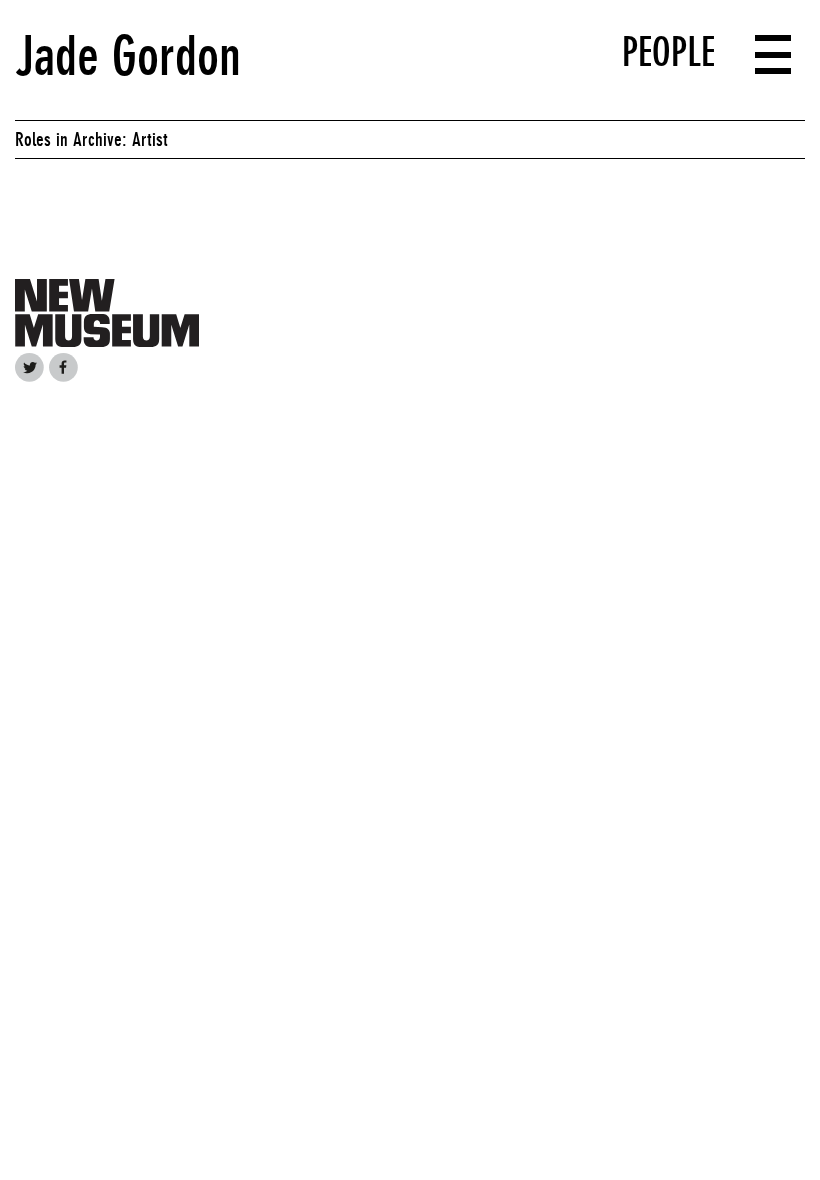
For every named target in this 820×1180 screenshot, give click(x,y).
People (668, 52)
